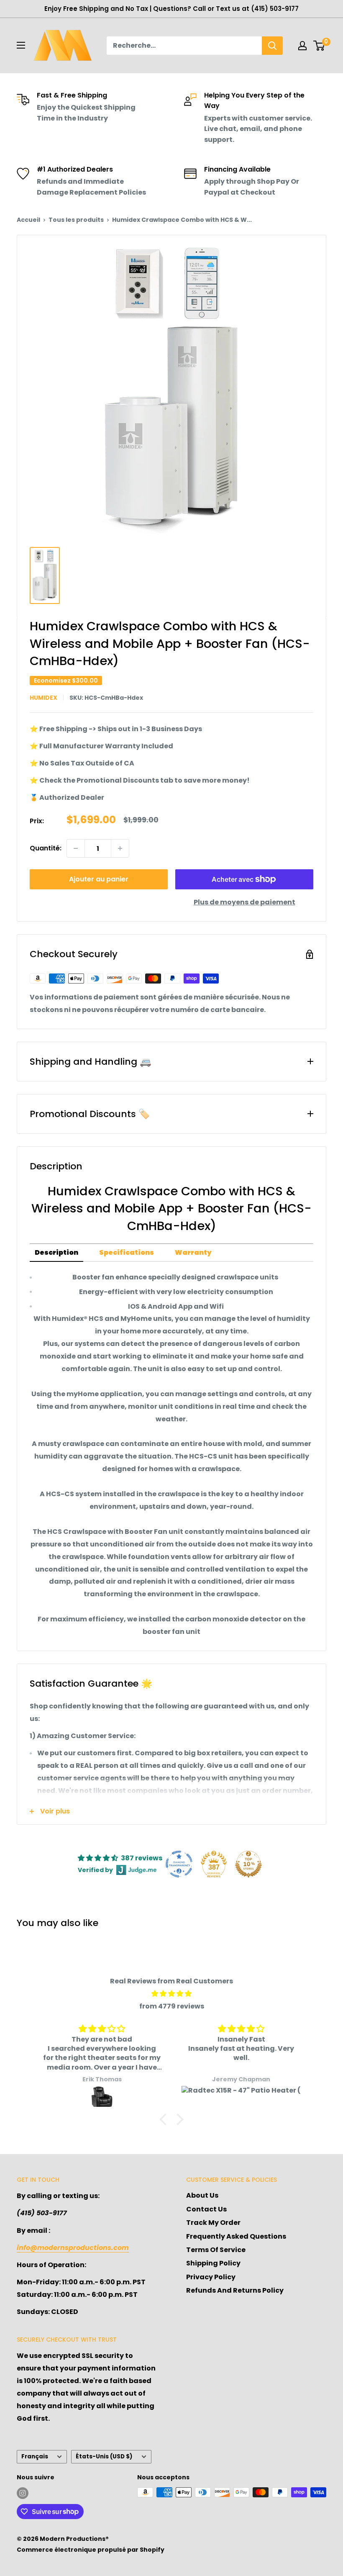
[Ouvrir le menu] (21, 45)
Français (35, 2457)
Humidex (44, 698)
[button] (165, 2119)
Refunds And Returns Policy (235, 2290)
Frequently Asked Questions (236, 2236)
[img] (171, 1994)
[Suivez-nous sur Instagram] (23, 2493)
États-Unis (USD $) (104, 2457)
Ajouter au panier (99, 879)
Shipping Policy (213, 2263)
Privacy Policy (211, 2277)
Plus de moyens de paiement (244, 902)
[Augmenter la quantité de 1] (120, 848)
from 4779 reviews (172, 2006)
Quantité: (46, 848)
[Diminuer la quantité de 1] (76, 848)
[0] (319, 46)
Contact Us (206, 2209)
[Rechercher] (272, 46)
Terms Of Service (216, 2250)
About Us (202, 2195)
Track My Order (213, 2223)
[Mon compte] (302, 46)
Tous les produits (76, 220)
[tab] (56, 1253)
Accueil (28, 220)
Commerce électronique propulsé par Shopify (91, 2550)
